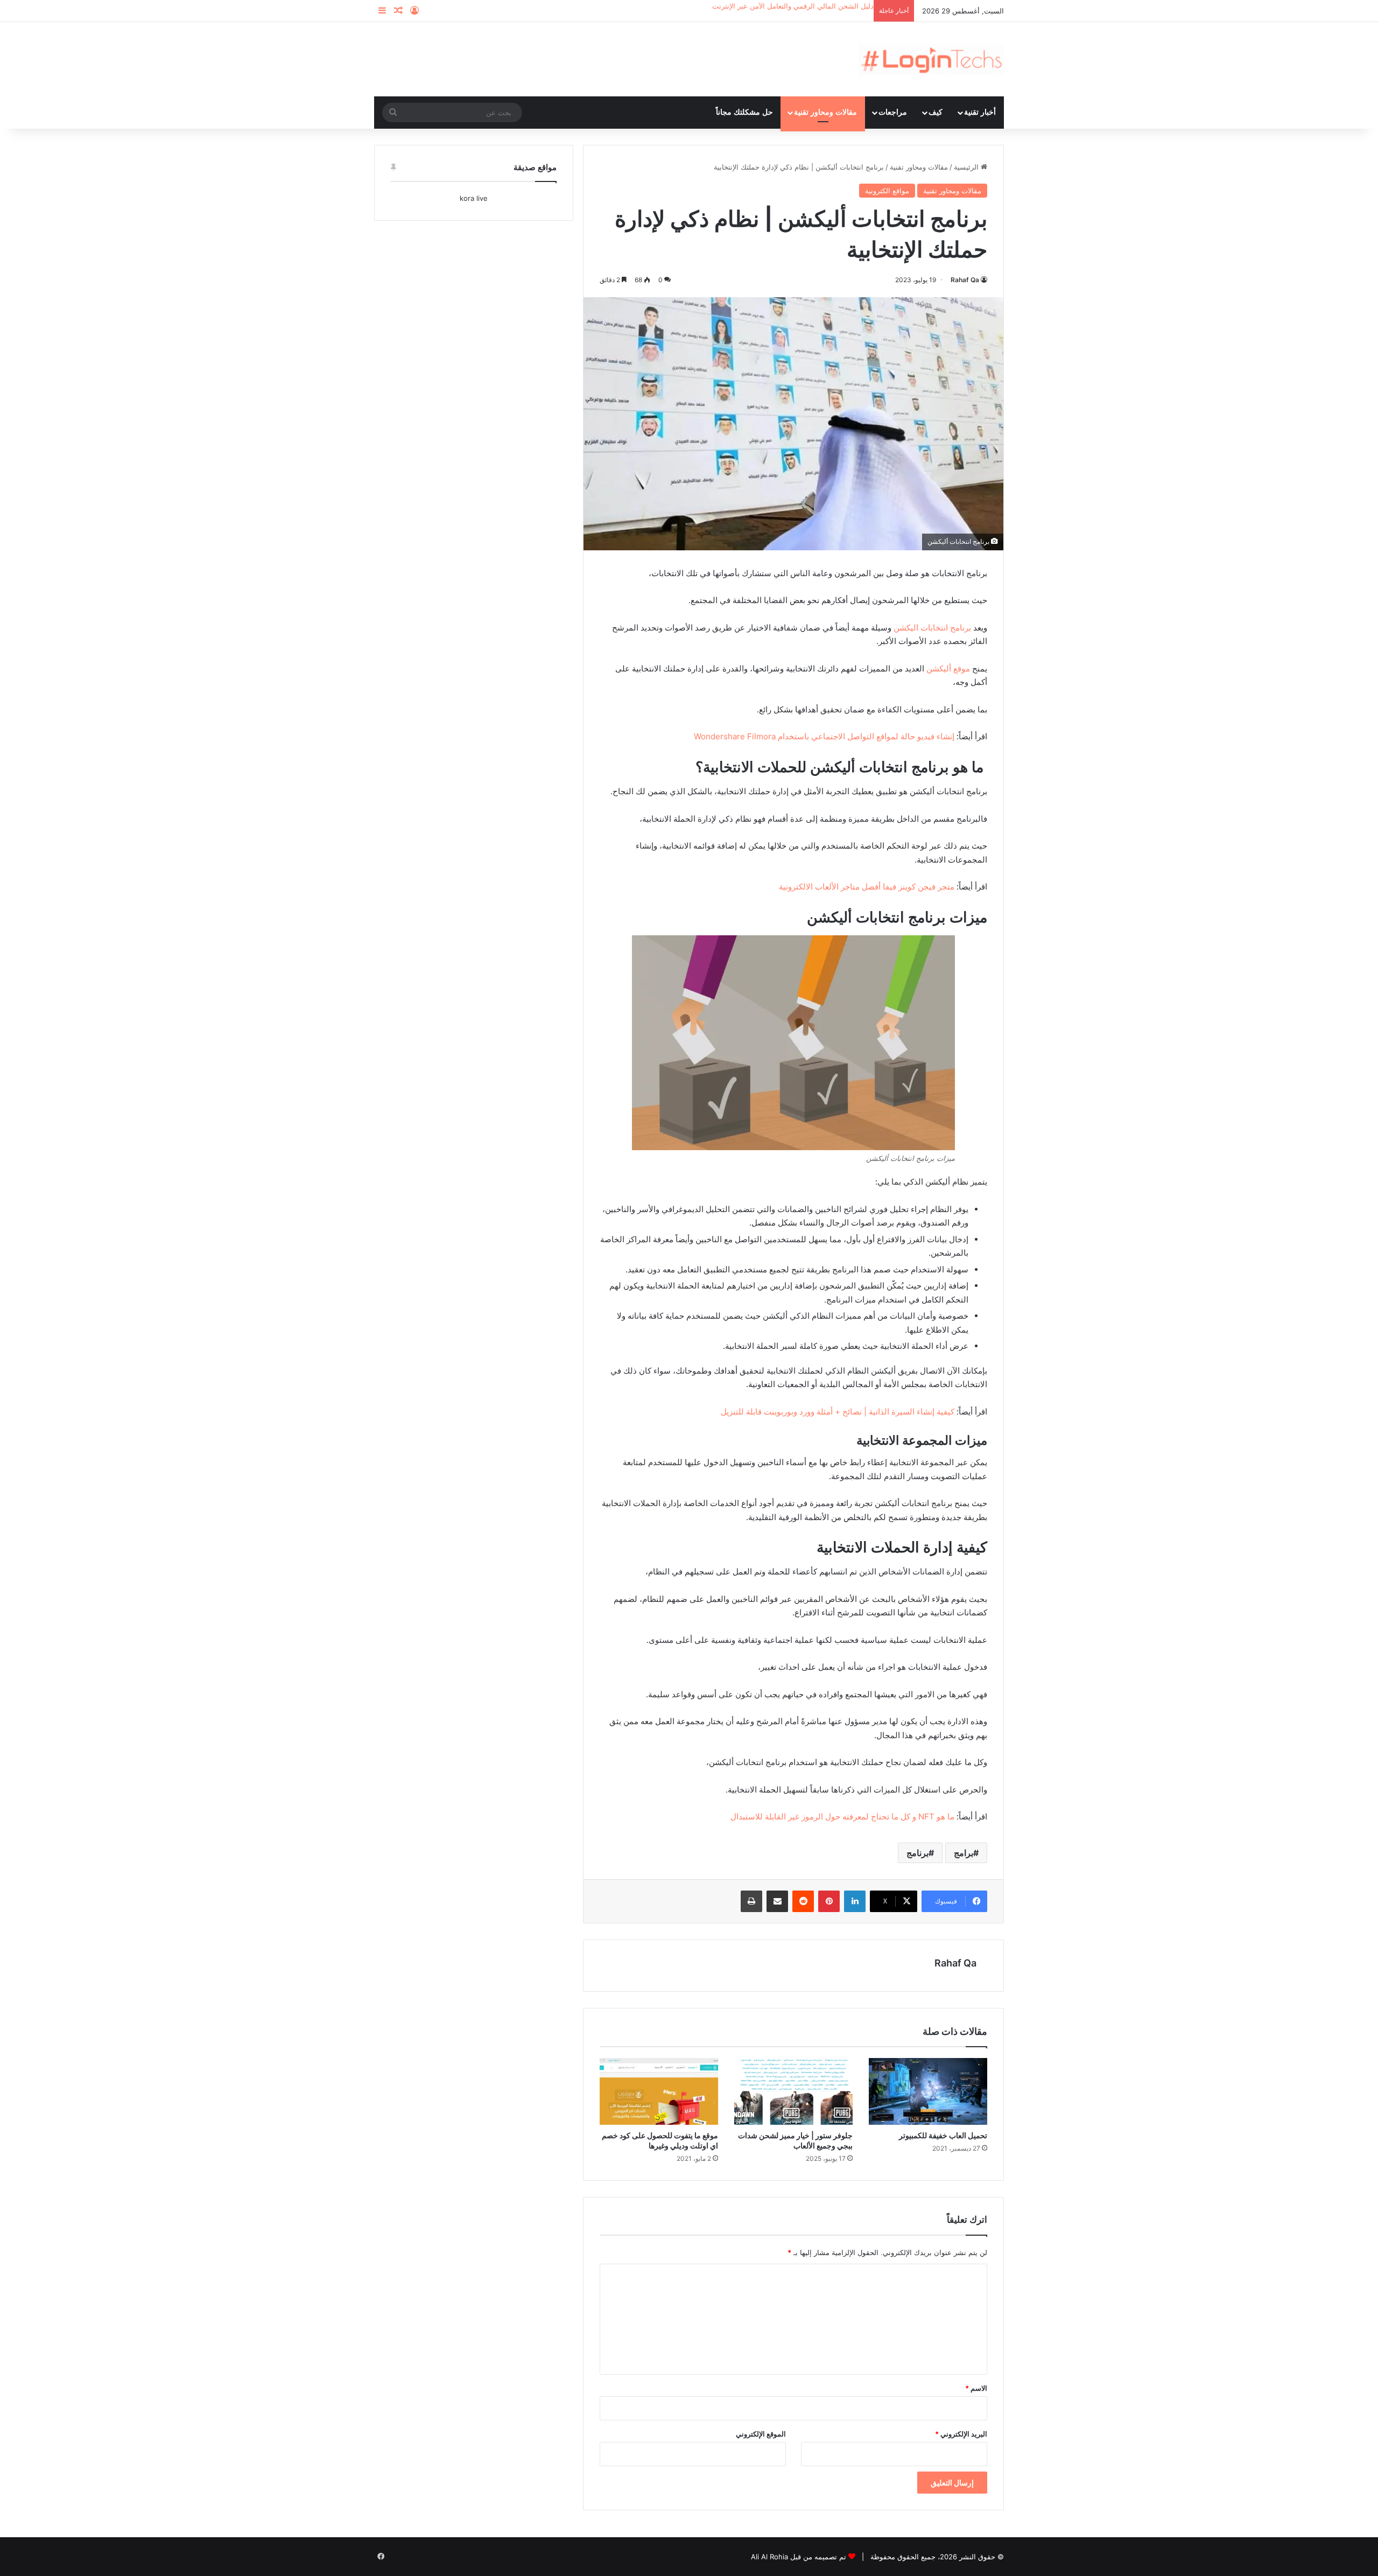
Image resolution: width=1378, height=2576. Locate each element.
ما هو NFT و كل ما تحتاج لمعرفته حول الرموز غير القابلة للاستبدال (842, 1816)
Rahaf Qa (965, 280)
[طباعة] (751, 1901)
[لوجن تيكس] (931, 59)
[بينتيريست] (829, 1901)
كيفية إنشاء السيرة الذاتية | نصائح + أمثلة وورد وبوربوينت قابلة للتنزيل (838, 1412)
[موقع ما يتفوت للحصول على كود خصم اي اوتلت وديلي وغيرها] (659, 2091)
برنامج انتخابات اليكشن (932, 628)
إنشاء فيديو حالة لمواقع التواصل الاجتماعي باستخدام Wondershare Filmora (824, 736)
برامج (964, 1853)
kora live (474, 198)
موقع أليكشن (948, 668)
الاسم (976, 2388)
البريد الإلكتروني (961, 2434)
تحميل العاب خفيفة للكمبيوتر (943, 2135)
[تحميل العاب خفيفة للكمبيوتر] (928, 2091)
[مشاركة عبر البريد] (777, 1901)
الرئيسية (967, 167)
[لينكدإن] (855, 1901)
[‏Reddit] (803, 1901)
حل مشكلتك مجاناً (744, 112)
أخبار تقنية (980, 112)
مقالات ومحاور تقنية (825, 112)
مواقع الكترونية (887, 191)
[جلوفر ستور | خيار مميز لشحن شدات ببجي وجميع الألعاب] (793, 2091)
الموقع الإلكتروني (761, 2434)
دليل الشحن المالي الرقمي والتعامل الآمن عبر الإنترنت (793, 6)
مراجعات (893, 112)
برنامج (918, 1853)
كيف (936, 112)
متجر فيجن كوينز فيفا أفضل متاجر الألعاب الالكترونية (867, 887)
